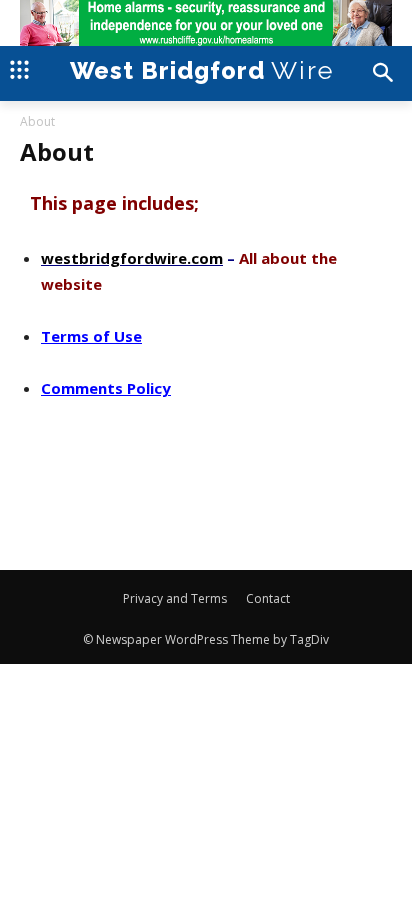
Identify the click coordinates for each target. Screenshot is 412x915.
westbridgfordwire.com (132, 258)
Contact (268, 598)
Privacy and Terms (175, 598)
